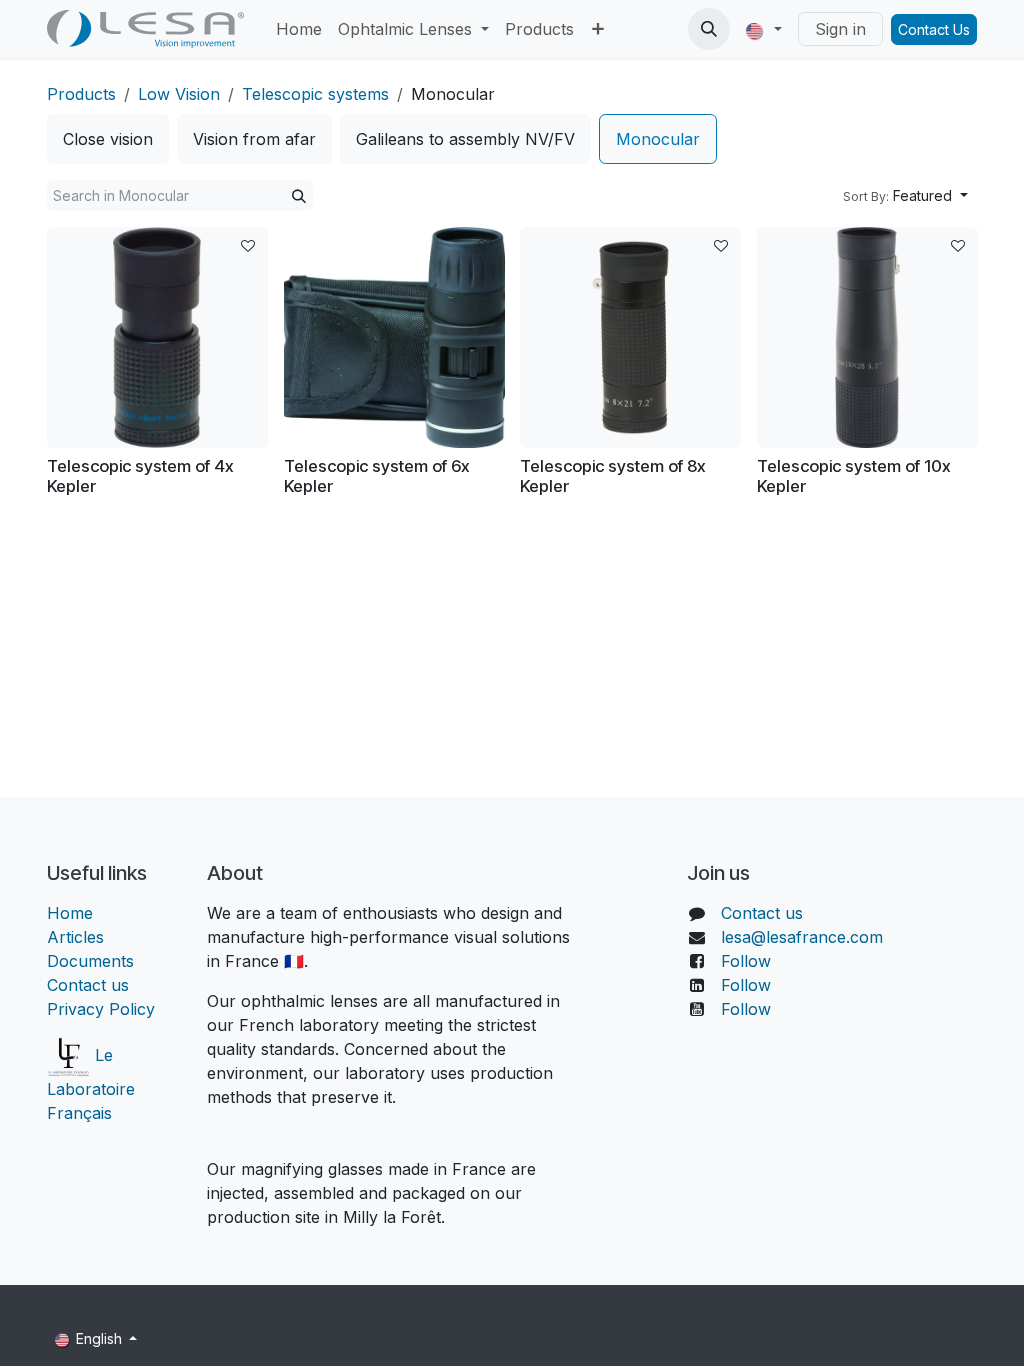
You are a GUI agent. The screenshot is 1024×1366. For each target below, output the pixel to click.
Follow (746, 961)
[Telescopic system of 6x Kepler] (394, 337)
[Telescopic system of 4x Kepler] (157, 337)
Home (70, 913)
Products (81, 94)
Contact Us (934, 29)
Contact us (88, 985)
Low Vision (179, 94)
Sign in (840, 29)
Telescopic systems (315, 94)
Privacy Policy (101, 1009)
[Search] (299, 195)
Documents (90, 961)
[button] (709, 29)
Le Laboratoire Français (91, 1084)
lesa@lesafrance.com (802, 937)
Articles (75, 937)
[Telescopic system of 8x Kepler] (630, 337)
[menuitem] (299, 29)
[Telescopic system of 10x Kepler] (867, 337)
